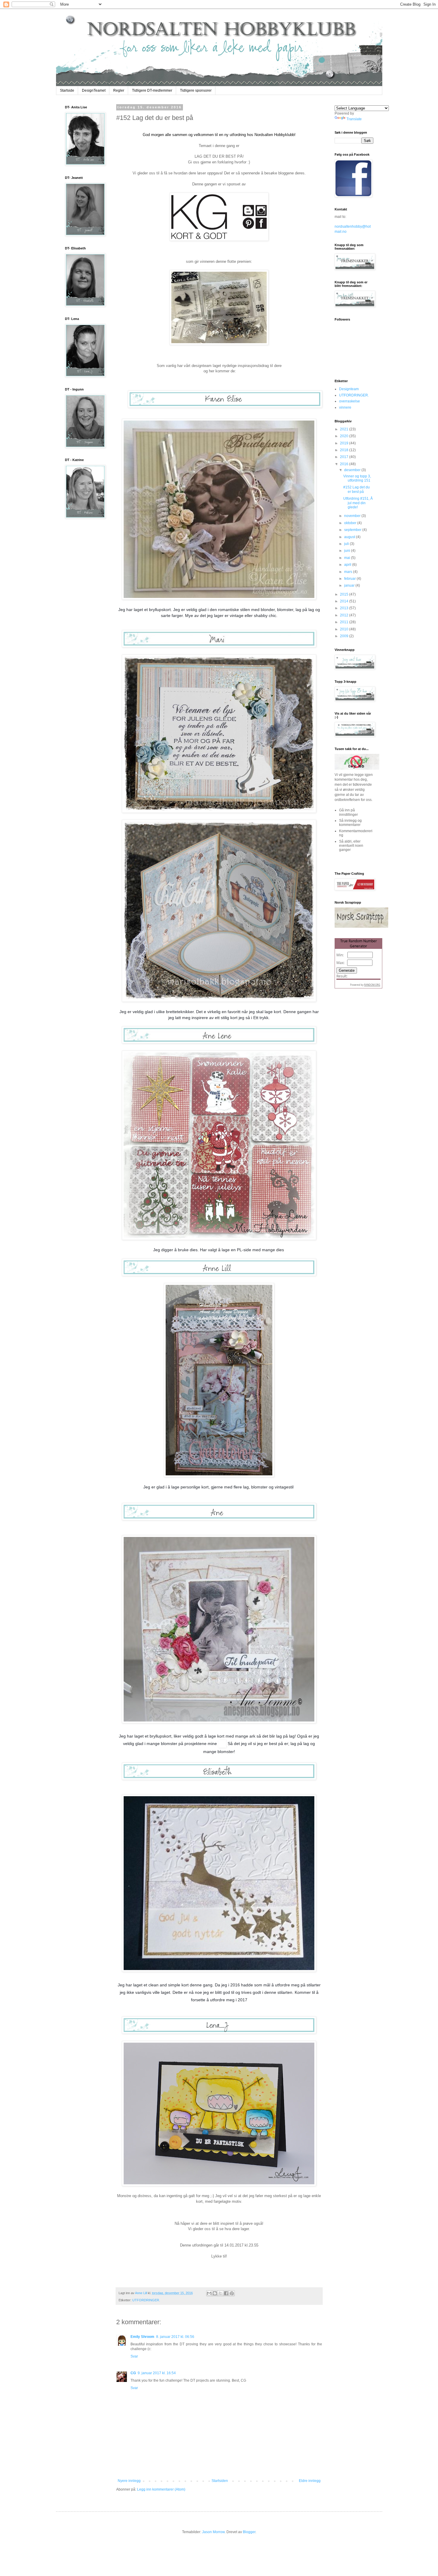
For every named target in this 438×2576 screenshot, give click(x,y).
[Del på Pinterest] (232, 2293)
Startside (67, 90)
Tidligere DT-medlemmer (152, 90)
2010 (345, 629)
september (353, 530)
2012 (345, 615)
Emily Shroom (142, 2337)
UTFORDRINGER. (146, 2300)
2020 (345, 436)
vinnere (345, 407)
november (353, 516)
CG (133, 2373)
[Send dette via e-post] (209, 2293)
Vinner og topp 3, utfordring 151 (357, 478)
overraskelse (350, 401)
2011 (345, 622)
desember (353, 470)
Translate (354, 119)
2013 (345, 608)
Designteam (349, 389)
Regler (119, 90)
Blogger (249, 2532)
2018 (345, 450)
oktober (351, 523)
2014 (345, 601)
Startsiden (220, 2481)
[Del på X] (220, 2293)
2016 (345, 464)
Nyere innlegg (129, 2481)
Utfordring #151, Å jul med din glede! (358, 503)
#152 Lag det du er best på (357, 489)
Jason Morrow (213, 2532)
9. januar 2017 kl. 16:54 (157, 2373)
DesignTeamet (94, 90)
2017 (345, 457)
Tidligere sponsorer (196, 90)
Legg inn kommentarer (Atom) (161, 2489)
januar (350, 585)
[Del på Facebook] (226, 2293)
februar (350, 579)
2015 (345, 594)
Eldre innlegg (310, 2481)
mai (348, 558)
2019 (345, 443)
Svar (134, 2356)
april (348, 565)
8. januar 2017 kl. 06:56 (175, 2337)
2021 (345, 429)
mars (349, 572)
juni (348, 551)
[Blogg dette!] (215, 2293)
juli (347, 544)
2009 (345, 636)
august (350, 537)
